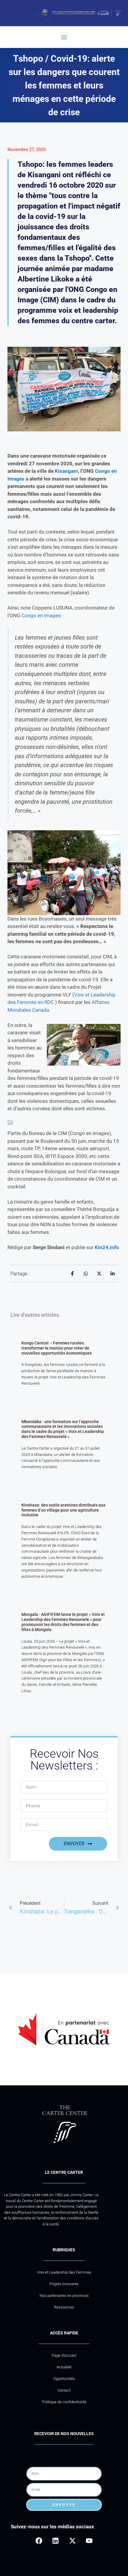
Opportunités (64, 2379)
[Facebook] (39, 2541)
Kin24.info (107, 1247)
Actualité (64, 2367)
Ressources (64, 2307)
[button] (64, 37)
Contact (64, 2390)
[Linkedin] (56, 2541)
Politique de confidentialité (64, 2402)
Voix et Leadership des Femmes (64, 2272)
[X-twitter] (72, 2541)
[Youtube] (89, 2541)
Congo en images (41, 615)
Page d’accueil (64, 2355)
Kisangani (66, 471)
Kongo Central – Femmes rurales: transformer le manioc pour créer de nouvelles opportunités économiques (57, 1348)
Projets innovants (64, 2284)
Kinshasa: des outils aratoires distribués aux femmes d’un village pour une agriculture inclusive (63, 1510)
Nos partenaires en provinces (64, 2296)
